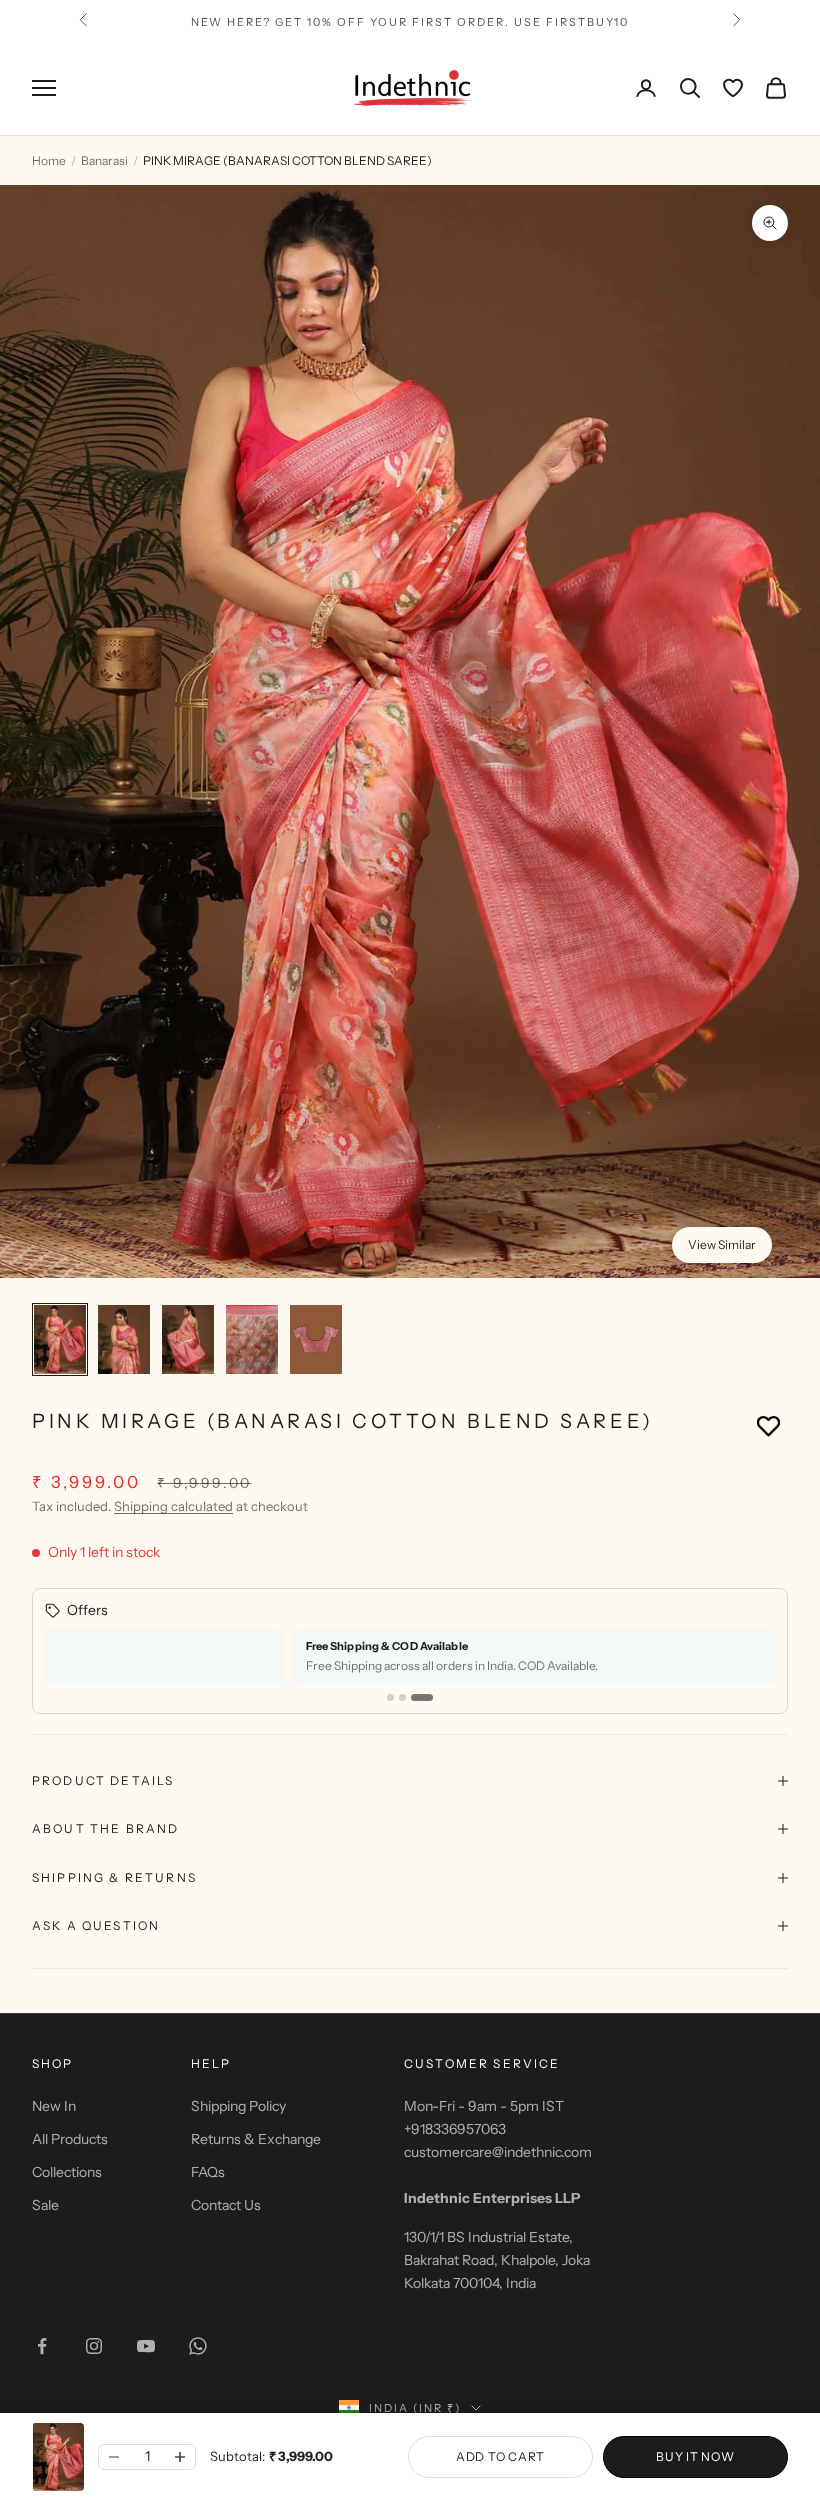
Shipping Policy (238, 2106)
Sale (45, 2205)
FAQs (208, 2172)
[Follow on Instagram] (94, 2346)
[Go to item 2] (124, 1339)
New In (54, 2106)
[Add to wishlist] (768, 1425)
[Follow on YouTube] (146, 2346)
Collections (67, 2172)
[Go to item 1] (60, 1339)
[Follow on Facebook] (42, 2346)
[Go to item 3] (188, 1339)
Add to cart (500, 2456)
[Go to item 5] (316, 1339)
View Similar (722, 1244)
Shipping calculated (173, 1506)
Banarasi (104, 160)
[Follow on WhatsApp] (198, 2346)
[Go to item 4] (252, 1339)
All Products (70, 2139)
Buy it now (695, 2456)
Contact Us (226, 2205)
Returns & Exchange (256, 2139)
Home (49, 160)
